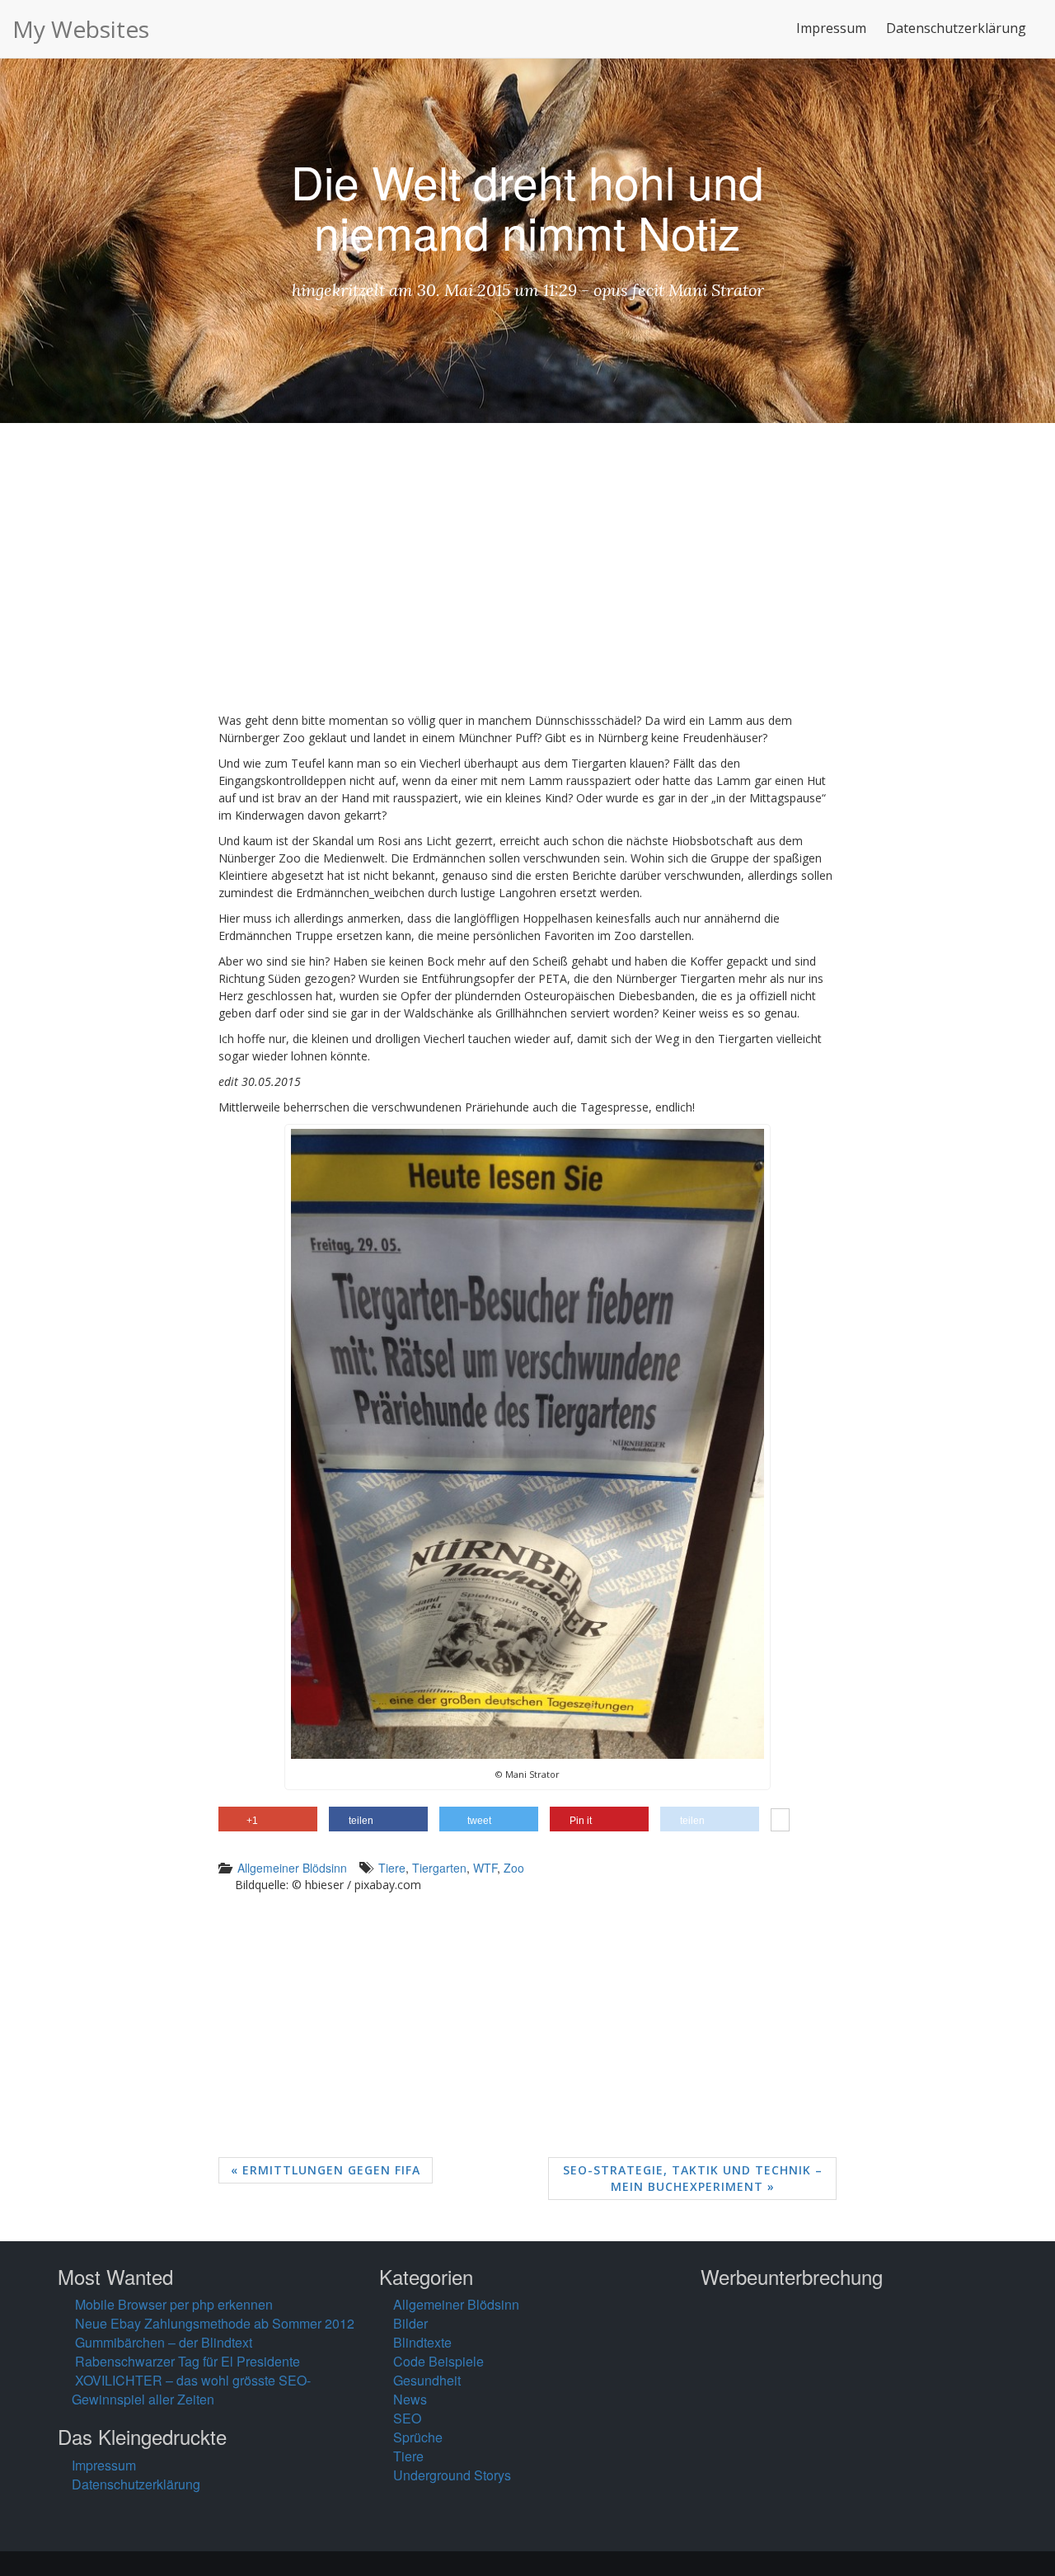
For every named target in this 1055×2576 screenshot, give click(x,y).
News (410, 2399)
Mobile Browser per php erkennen (174, 2304)
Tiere (392, 1868)
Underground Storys (452, 2475)
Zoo (514, 1868)
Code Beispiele (438, 2361)
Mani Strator (716, 290)
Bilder (410, 2323)
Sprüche (418, 2437)
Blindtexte (422, 2342)
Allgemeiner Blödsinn (292, 1868)
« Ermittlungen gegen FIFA (326, 2170)
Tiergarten (439, 1868)
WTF (485, 1868)
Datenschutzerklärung (956, 28)
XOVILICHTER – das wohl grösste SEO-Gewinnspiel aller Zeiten (191, 2390)
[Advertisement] (527, 580)
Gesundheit (427, 2380)
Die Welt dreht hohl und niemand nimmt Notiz (527, 206)
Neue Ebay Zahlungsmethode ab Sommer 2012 (215, 2323)
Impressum (831, 28)
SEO (407, 2418)
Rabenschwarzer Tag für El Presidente (188, 2361)
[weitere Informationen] (780, 1822)
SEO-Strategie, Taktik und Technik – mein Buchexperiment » (693, 2178)
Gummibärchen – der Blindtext (164, 2342)
